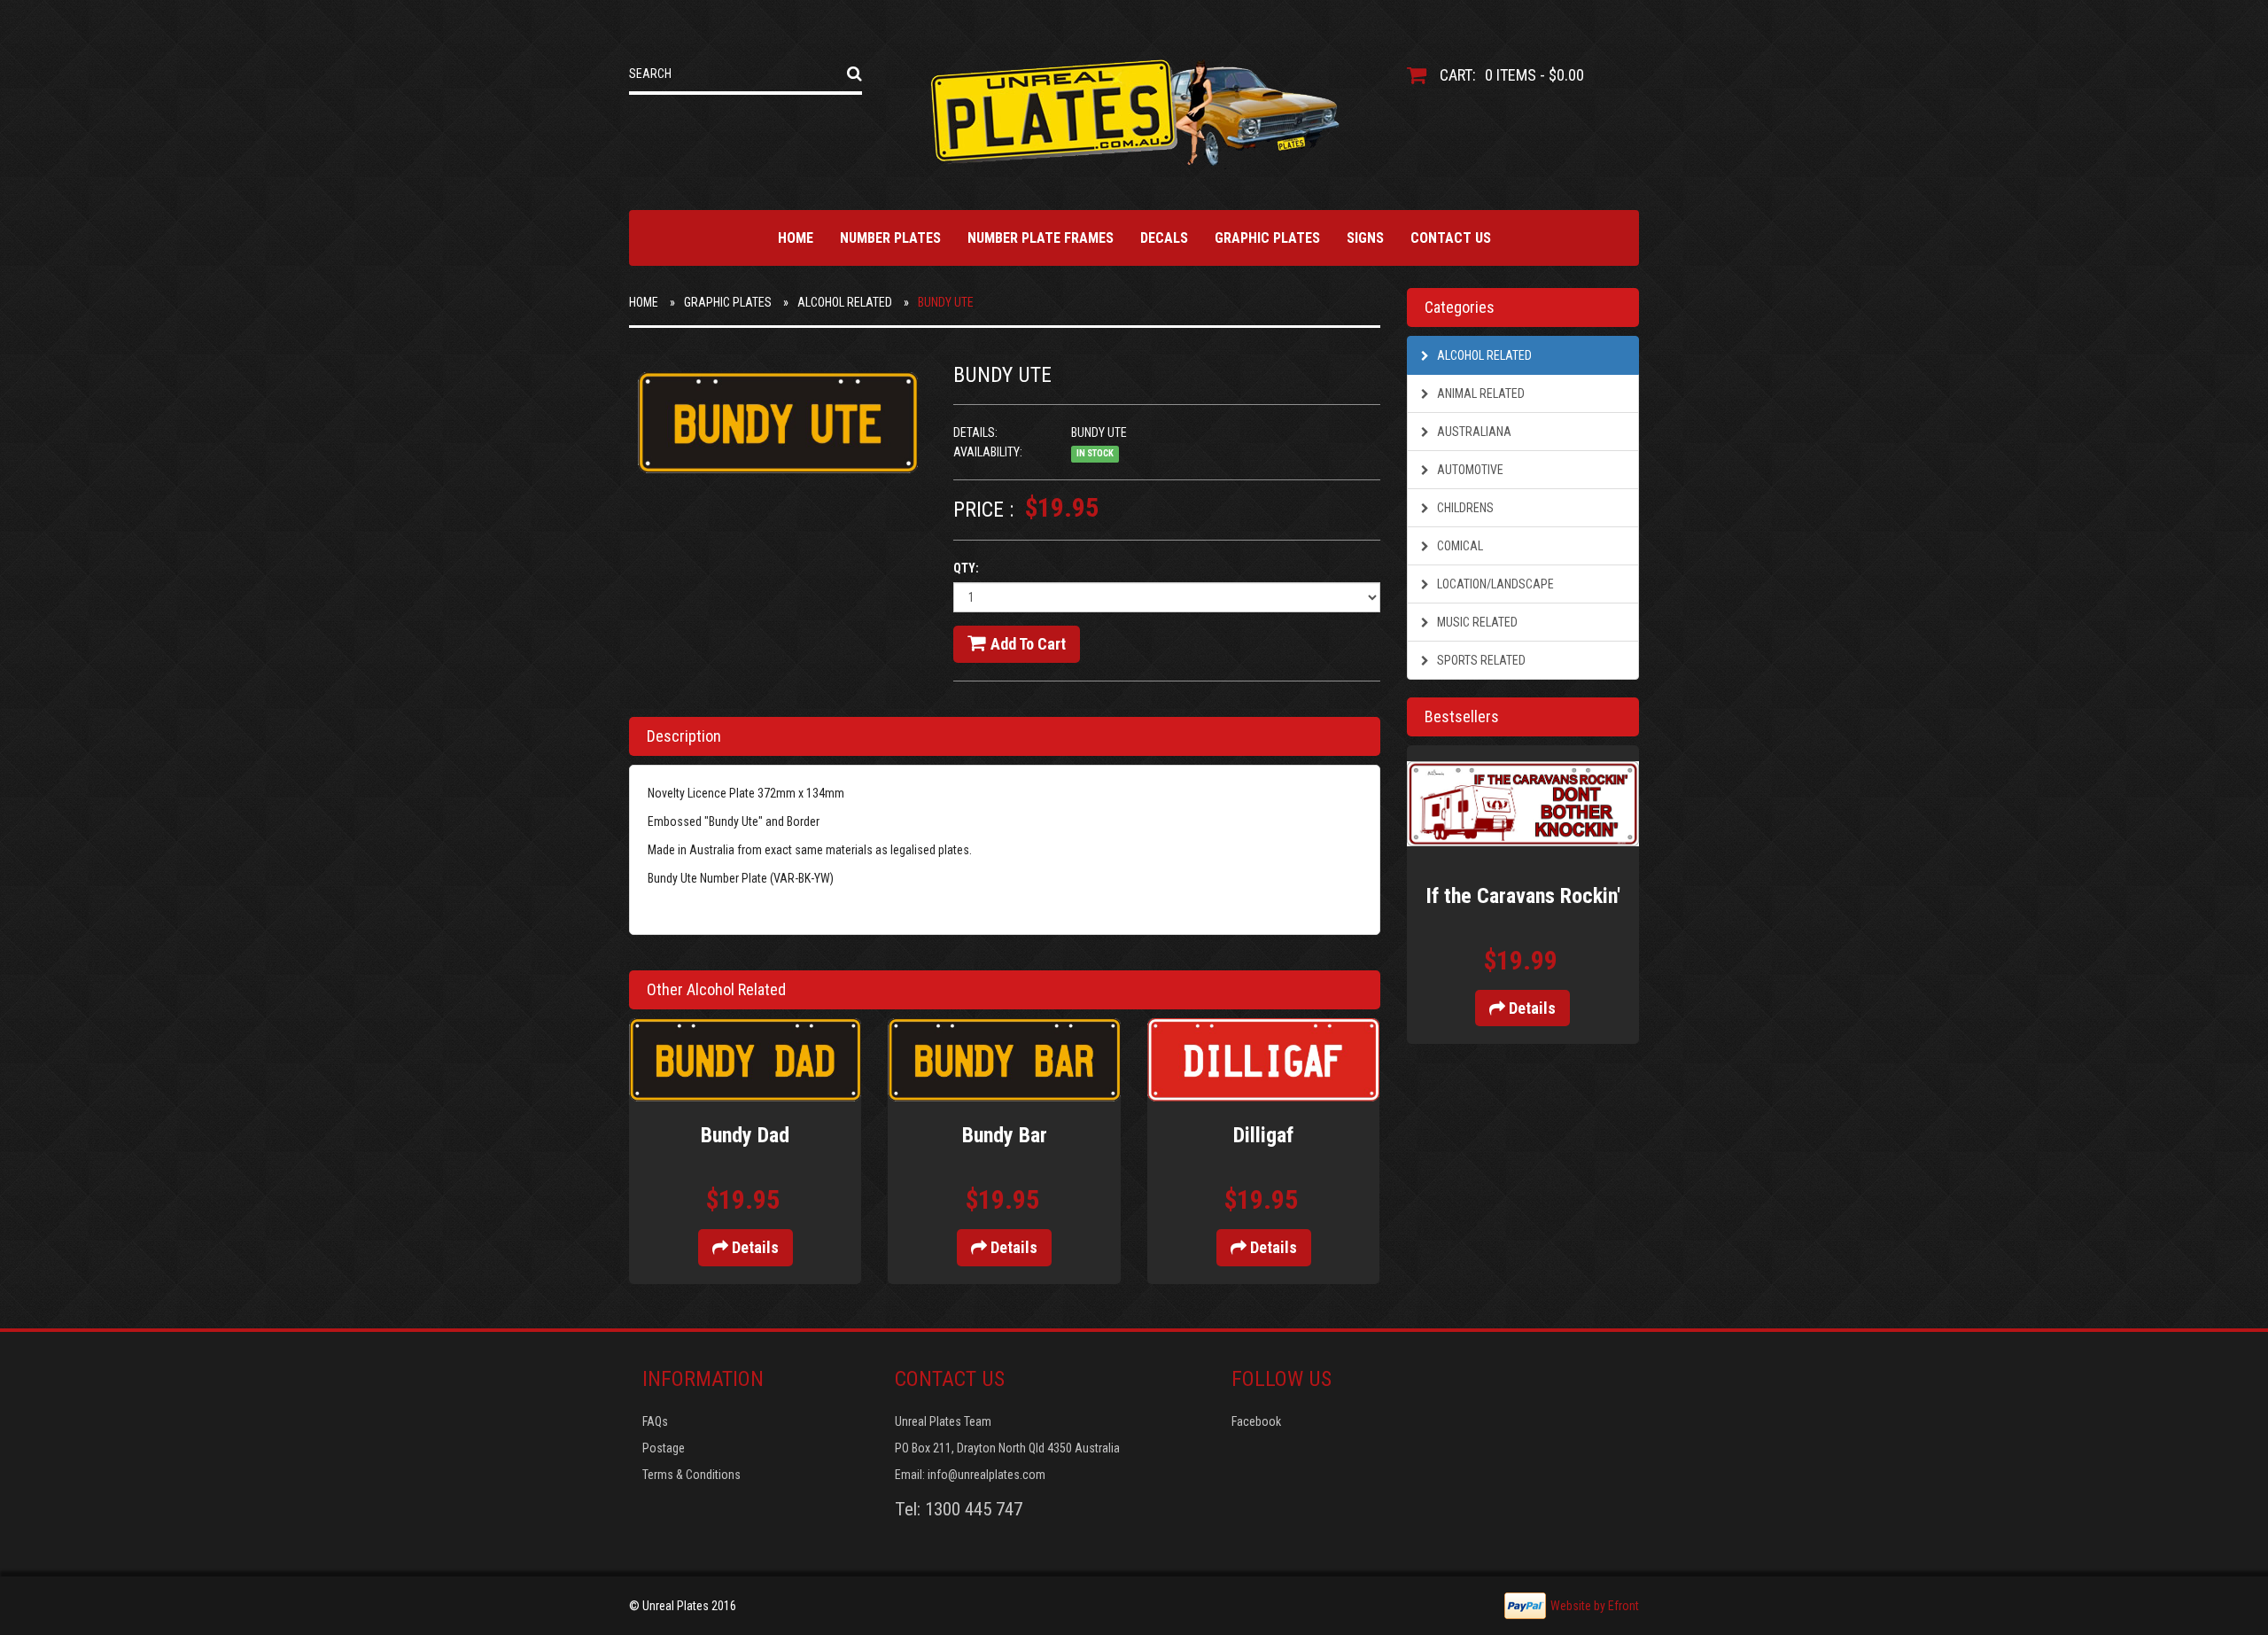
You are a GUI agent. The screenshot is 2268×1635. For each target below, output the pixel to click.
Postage (664, 1448)
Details (753, 1247)
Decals (1164, 238)
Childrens (1464, 508)
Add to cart (1028, 644)
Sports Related (1480, 660)
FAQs (655, 1421)
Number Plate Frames (1041, 238)
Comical (1459, 546)
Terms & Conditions (691, 1475)
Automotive (1469, 470)
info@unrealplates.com (986, 1475)
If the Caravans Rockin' (1523, 896)
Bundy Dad (745, 1135)
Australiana (1473, 432)
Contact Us (1451, 238)
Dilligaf (1263, 1135)
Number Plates (890, 238)
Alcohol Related (845, 302)
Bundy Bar (1005, 1135)
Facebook (1256, 1421)
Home (796, 238)
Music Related (1476, 622)
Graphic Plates (1267, 238)
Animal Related (1480, 393)
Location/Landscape (1494, 584)
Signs (1365, 238)
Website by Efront (1595, 1606)
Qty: (966, 568)
